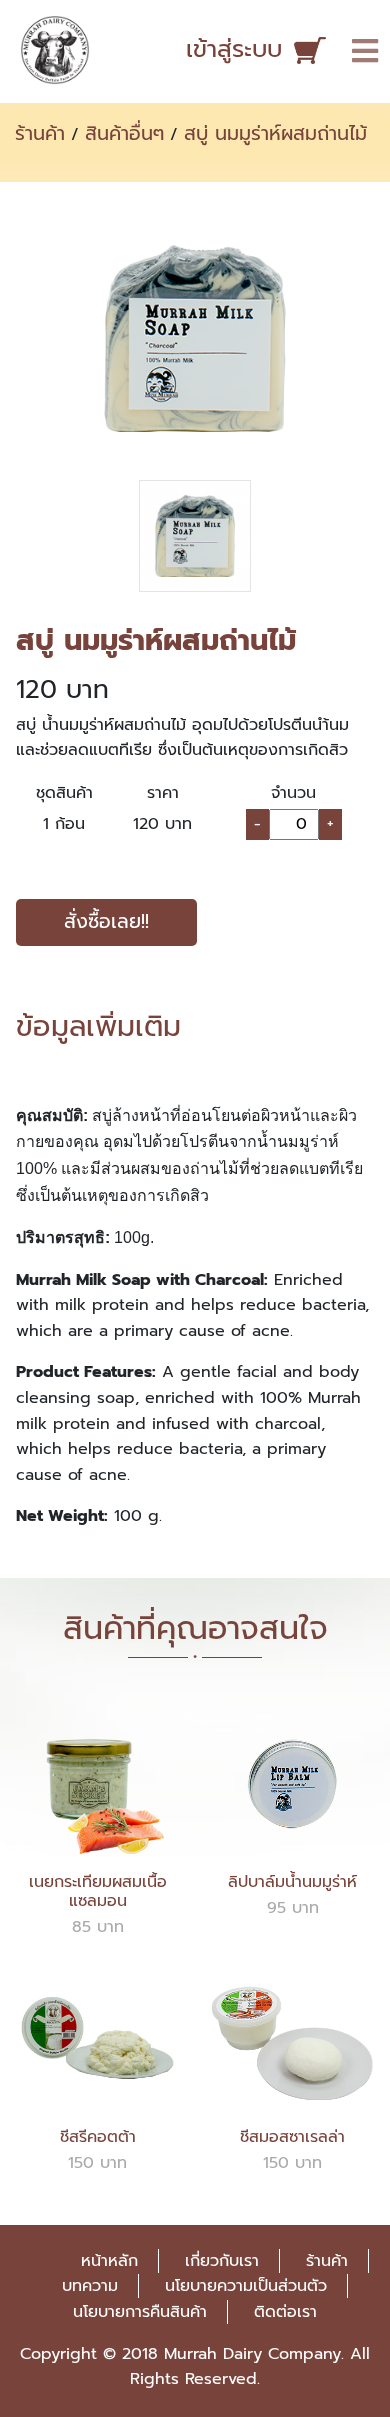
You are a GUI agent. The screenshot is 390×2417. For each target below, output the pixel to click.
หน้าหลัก (109, 2261)
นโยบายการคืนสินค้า (140, 2312)
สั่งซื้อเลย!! (106, 921)
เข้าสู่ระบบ (234, 49)
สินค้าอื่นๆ (124, 133)
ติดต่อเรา (285, 2312)
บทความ (90, 2286)
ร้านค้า (40, 133)
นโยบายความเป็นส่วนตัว (246, 2286)
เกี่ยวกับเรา (222, 2261)
